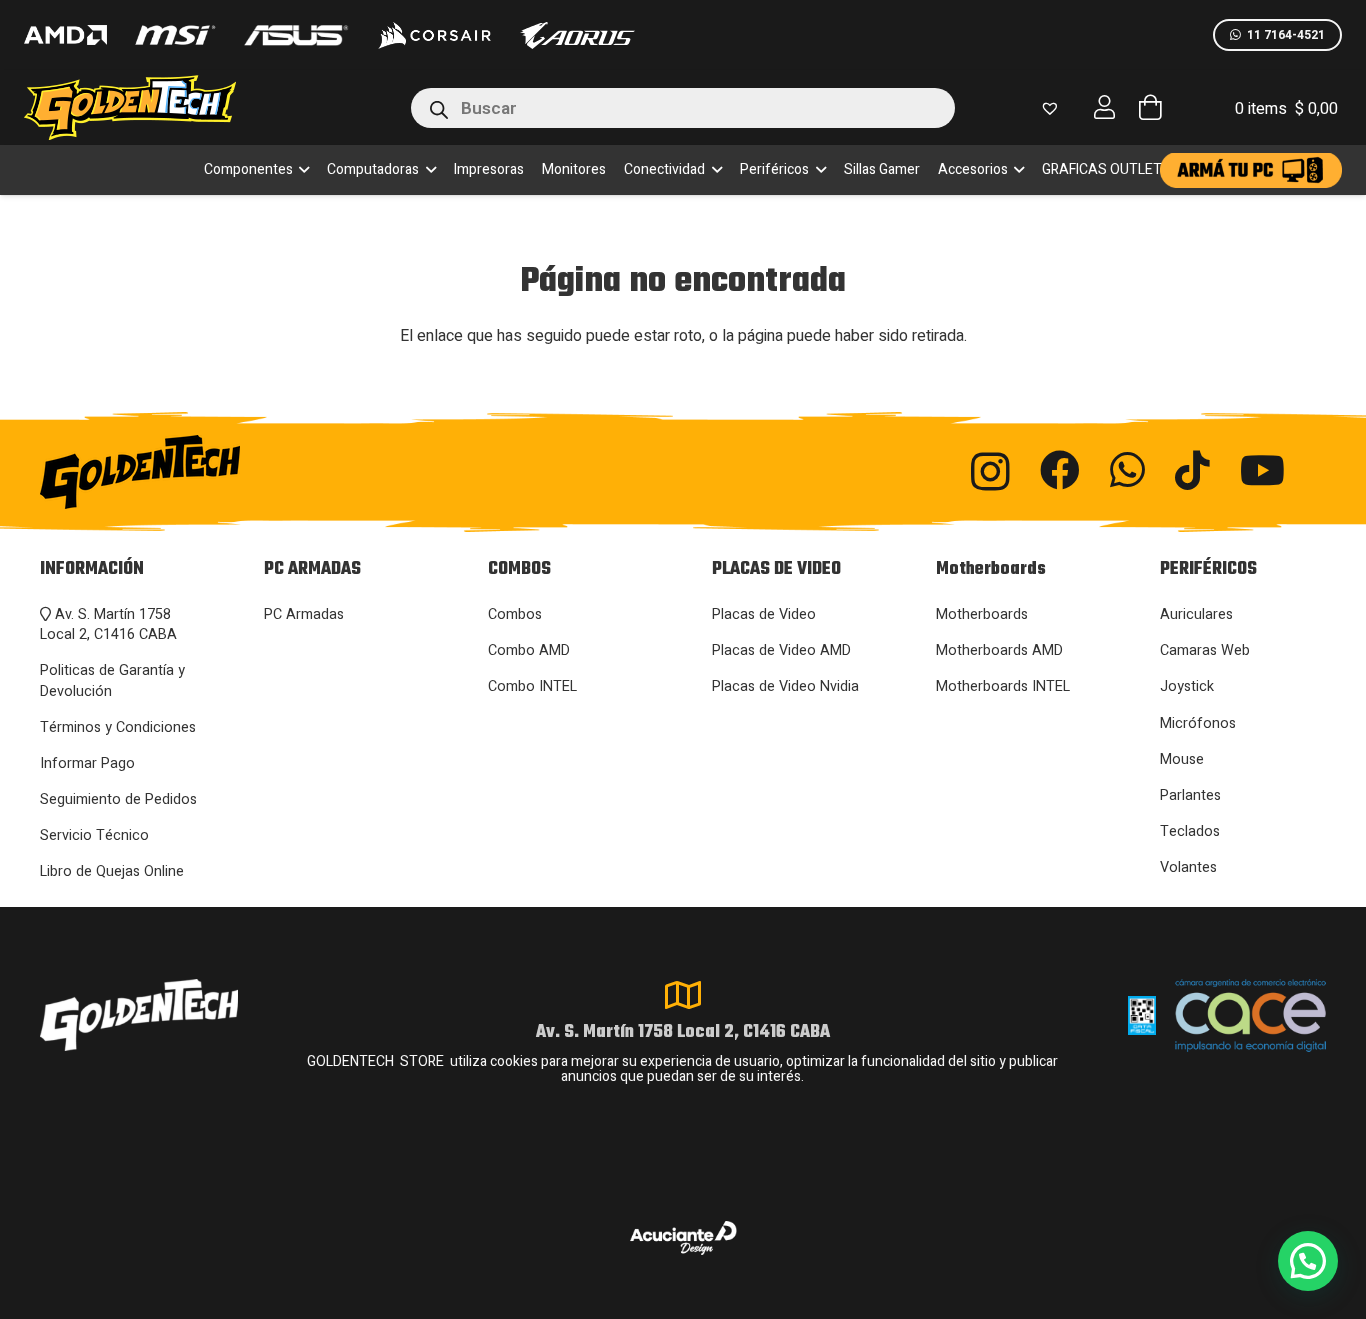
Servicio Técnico (94, 835)
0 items (1286, 109)
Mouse (1182, 759)
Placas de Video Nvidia (785, 686)
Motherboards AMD (999, 650)
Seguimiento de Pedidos (118, 799)
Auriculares (1196, 614)
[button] (301, 170)
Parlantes (1190, 795)
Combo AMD (529, 650)
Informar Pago (87, 763)
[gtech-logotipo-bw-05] (238, 472)
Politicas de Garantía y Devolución (112, 680)
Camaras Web (1205, 650)
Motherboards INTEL (1003, 686)
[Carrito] (1149, 107)
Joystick (1187, 686)
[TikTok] (1192, 470)
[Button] (1105, 107)
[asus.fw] (295, 35)
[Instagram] (990, 472)
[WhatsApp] (1127, 470)
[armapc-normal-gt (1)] (1251, 170)
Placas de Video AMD (781, 650)
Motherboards (982, 614)
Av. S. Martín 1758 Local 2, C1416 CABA (108, 624)
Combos (515, 614)
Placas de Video (764, 614)
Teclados (1190, 831)
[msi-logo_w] (175, 35)
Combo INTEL (532, 686)
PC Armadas (304, 614)
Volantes (1188, 867)
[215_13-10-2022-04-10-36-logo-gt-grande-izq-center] (154, 107)
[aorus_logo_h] (577, 35)
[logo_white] (434, 35)
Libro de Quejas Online (112, 871)
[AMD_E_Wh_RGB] (65, 35)
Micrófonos (1198, 723)
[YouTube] (1262, 470)
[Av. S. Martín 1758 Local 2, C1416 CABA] (683, 995)
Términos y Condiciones (118, 727)
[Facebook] (1060, 470)
